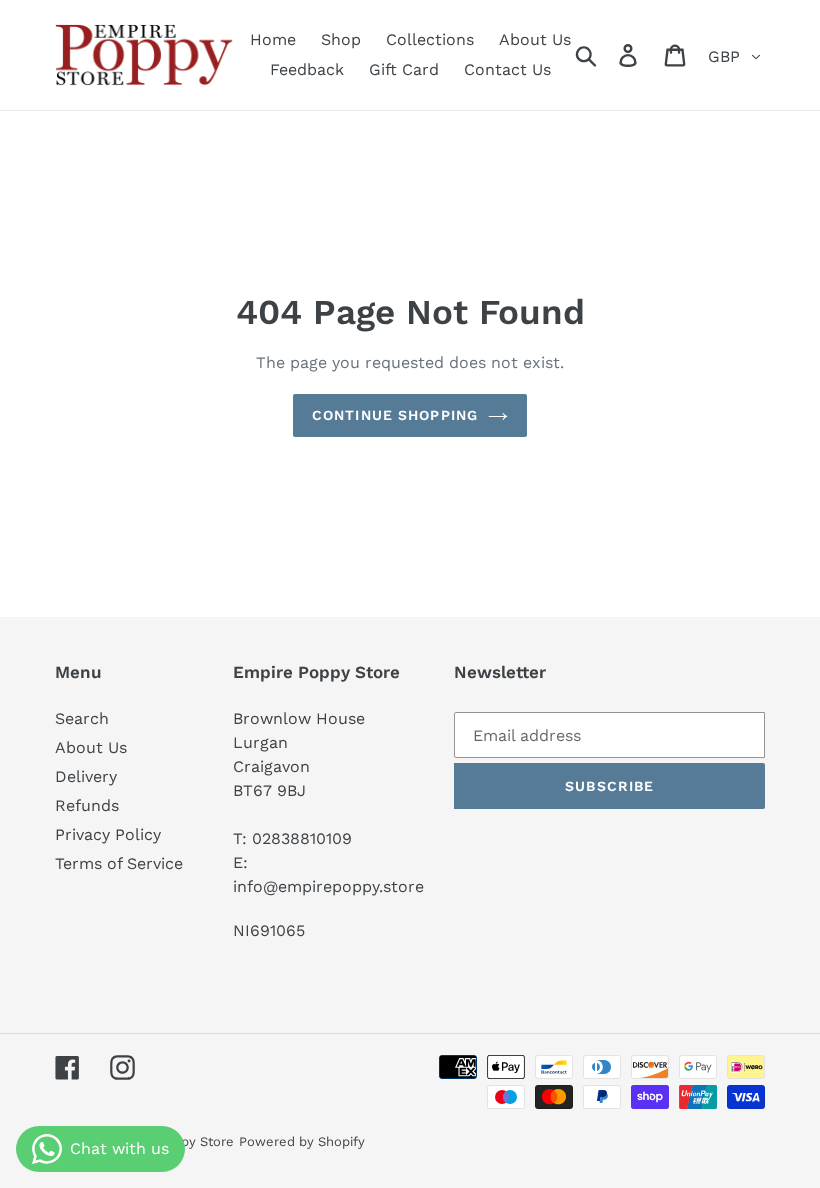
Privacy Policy (108, 834)
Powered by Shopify (302, 1141)
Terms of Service (119, 863)
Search (82, 718)
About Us (91, 747)
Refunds (87, 805)
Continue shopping (395, 415)
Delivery (86, 776)
